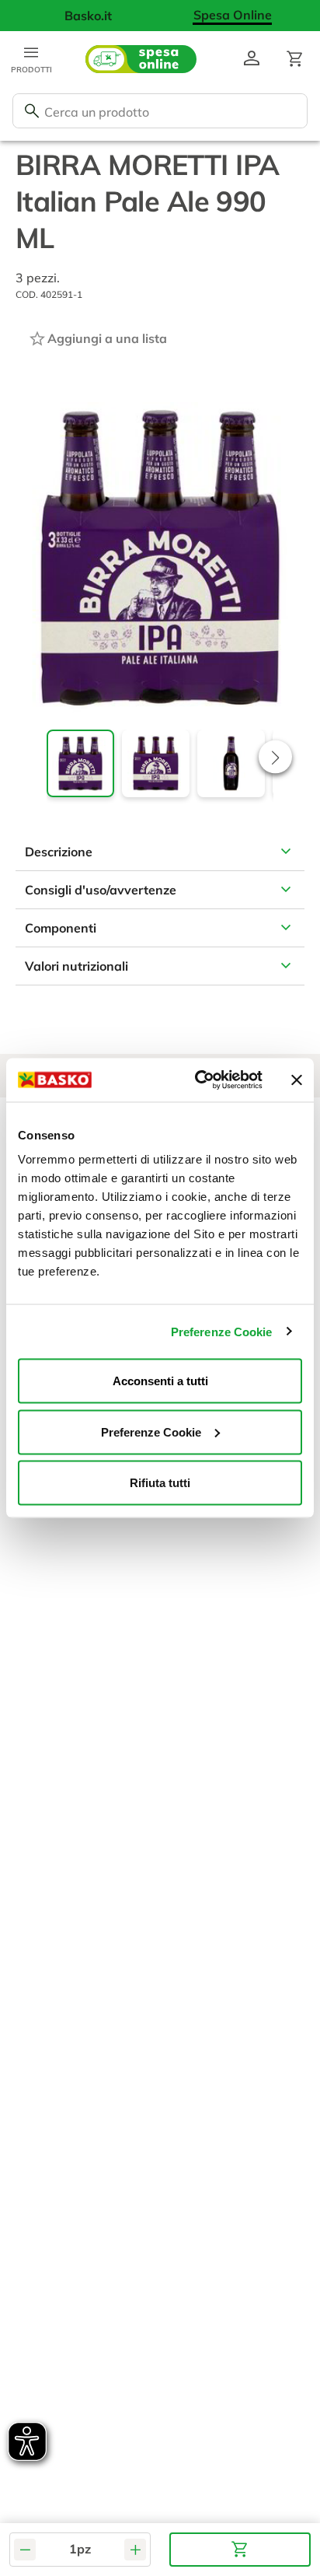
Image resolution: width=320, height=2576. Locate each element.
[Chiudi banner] (297, 1080)
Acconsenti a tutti (160, 1381)
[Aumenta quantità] (135, 2550)
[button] (275, 757)
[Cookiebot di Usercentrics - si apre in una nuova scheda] (198, 1080)
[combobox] (160, 111)
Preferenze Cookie (222, 1331)
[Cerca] (32, 111)
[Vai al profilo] (252, 59)
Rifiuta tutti (160, 1483)
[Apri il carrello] (295, 59)
